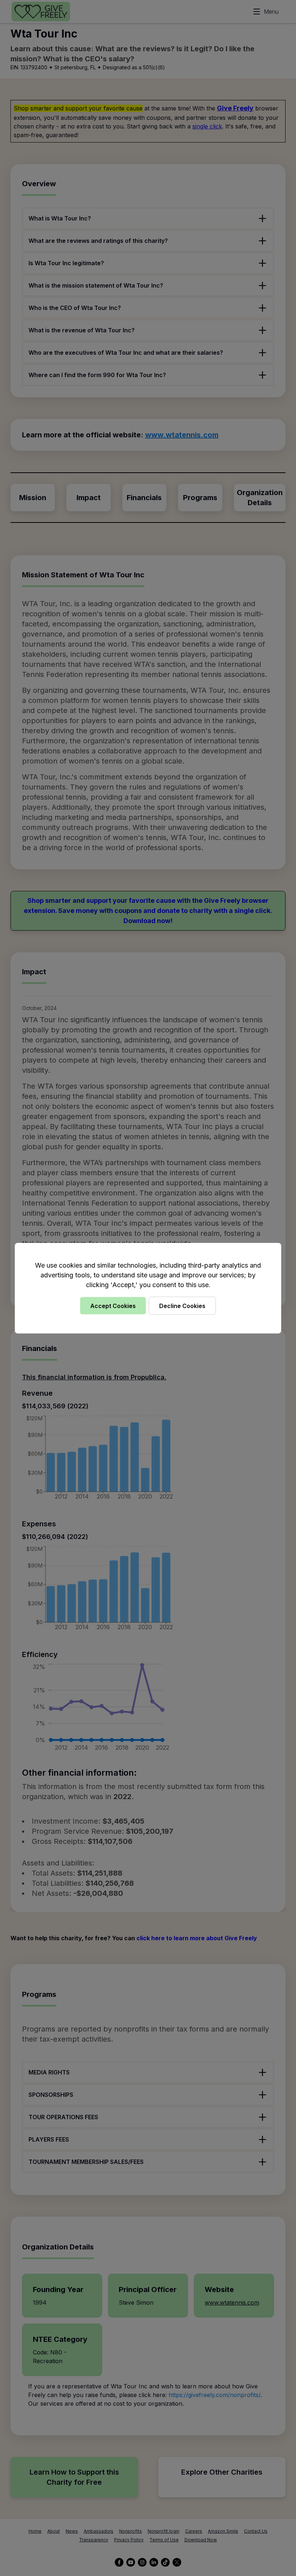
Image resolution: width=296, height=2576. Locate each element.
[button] (148, 1288)
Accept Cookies (113, 1306)
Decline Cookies (182, 1306)
